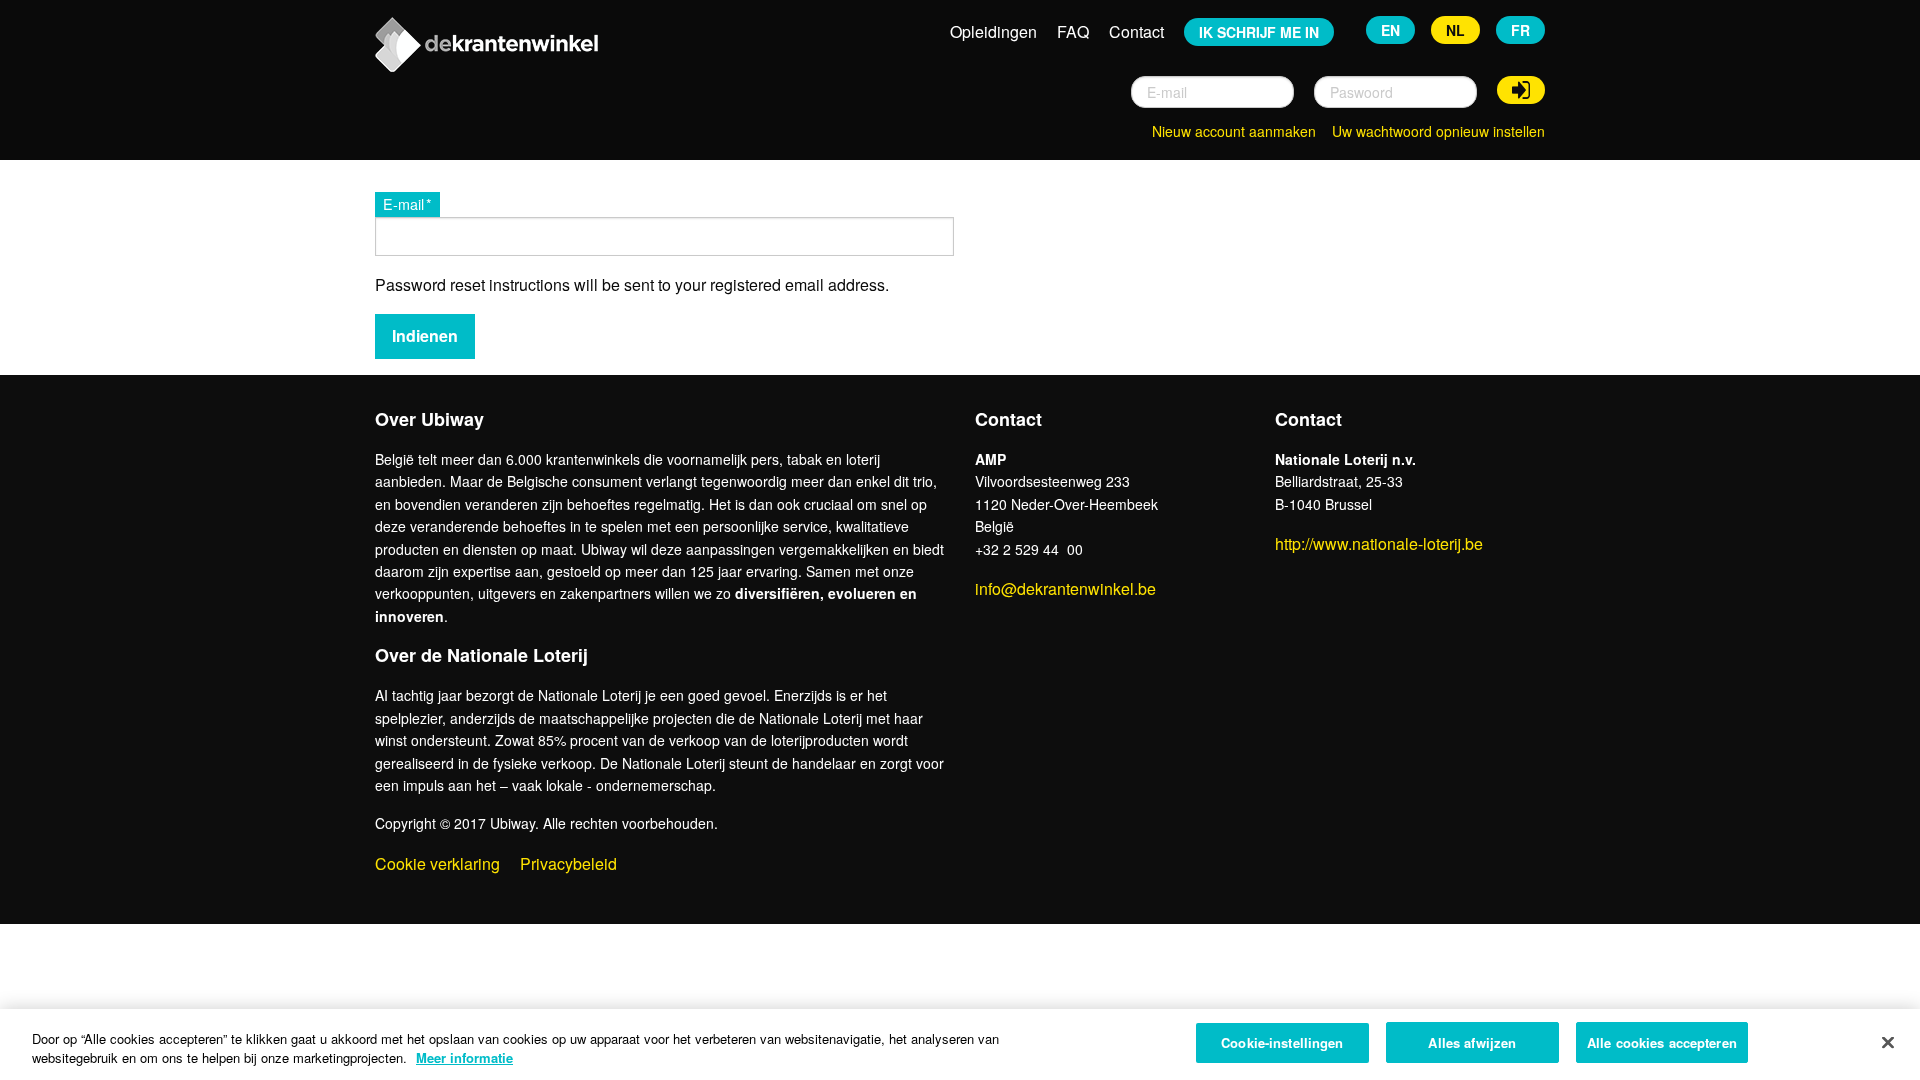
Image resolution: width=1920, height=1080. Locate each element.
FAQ (1073, 31)
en (1390, 30)
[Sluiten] (1888, 1042)
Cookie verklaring (437, 863)
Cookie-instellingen (1282, 1042)
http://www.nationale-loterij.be (1379, 543)
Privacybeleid (568, 863)
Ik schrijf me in (1259, 32)
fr (1520, 30)
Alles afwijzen (1472, 1042)
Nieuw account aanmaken (1234, 131)
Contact (1136, 31)
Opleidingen (993, 31)
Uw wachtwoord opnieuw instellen (1438, 131)
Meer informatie (464, 1058)
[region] (960, 1044)
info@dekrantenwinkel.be (1065, 588)
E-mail (403, 203)
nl (1455, 30)
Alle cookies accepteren (1662, 1042)
